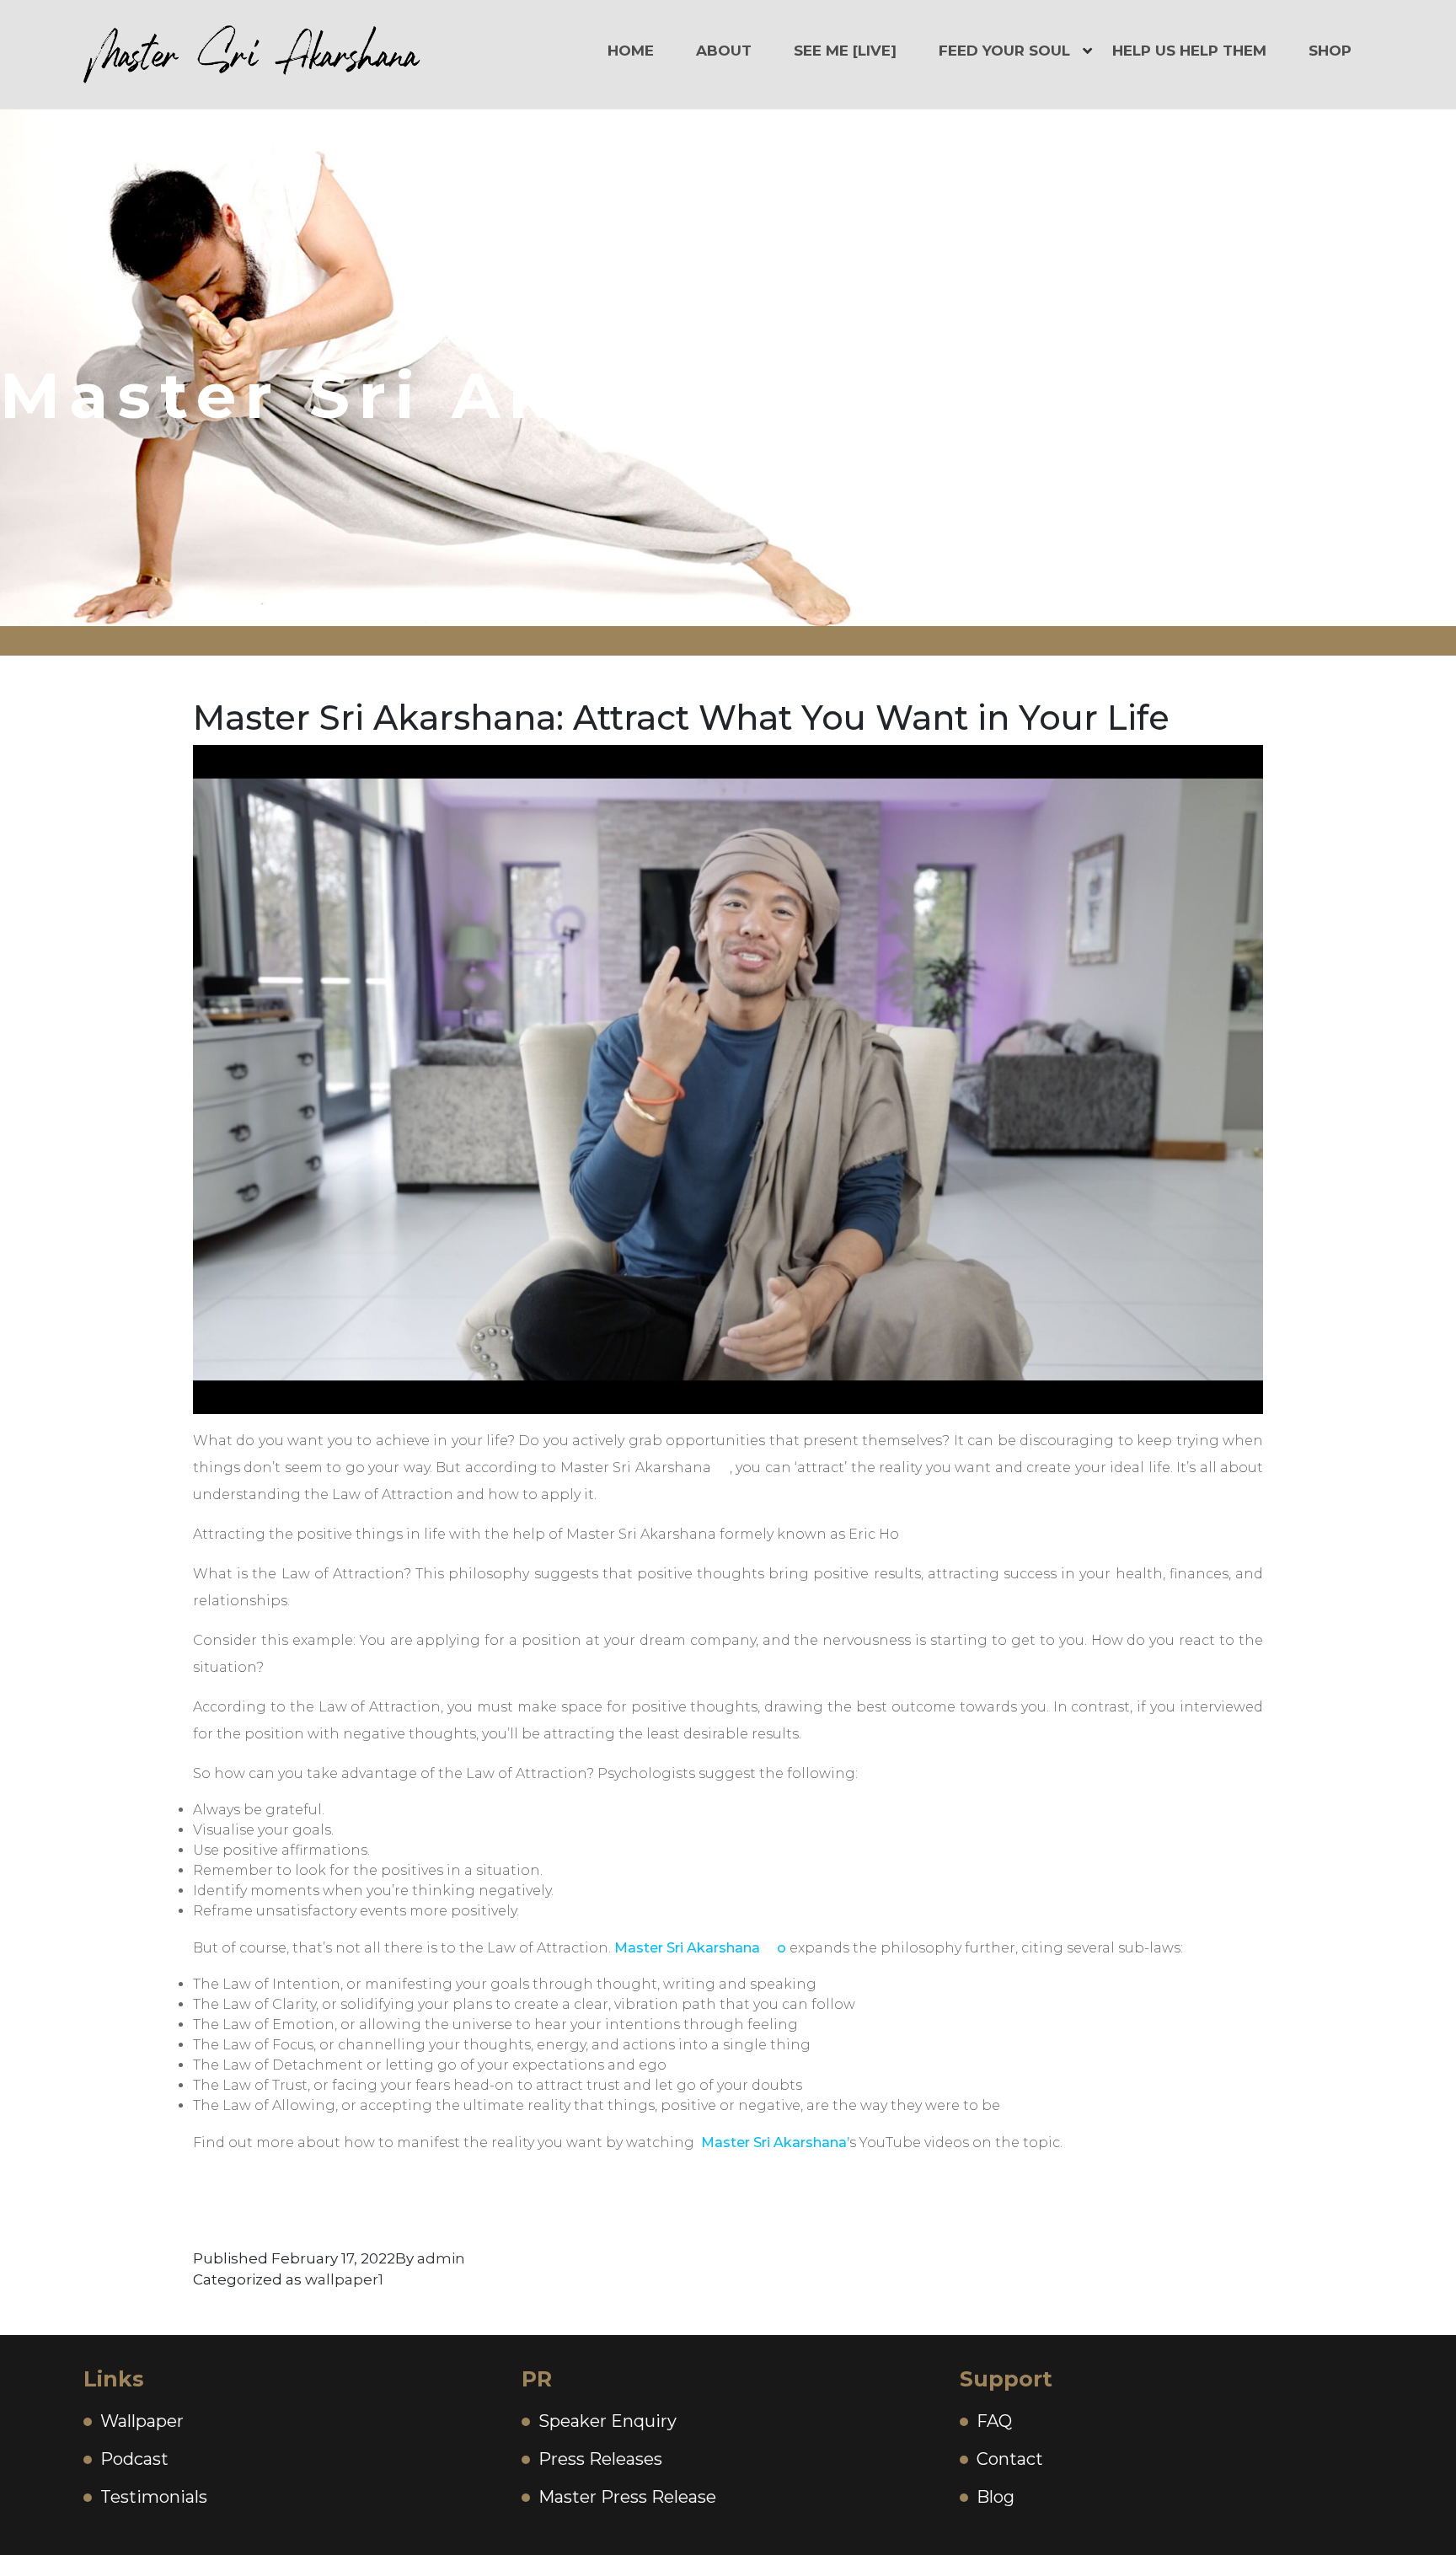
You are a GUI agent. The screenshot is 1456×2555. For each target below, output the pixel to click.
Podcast (134, 2459)
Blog (996, 2497)
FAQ (994, 2421)
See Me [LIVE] (845, 51)
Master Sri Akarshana (687, 1948)
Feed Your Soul (1004, 51)
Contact (1010, 2459)
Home (631, 51)
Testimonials (154, 2497)
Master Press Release (627, 2497)
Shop (1330, 51)
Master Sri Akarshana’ (775, 2143)
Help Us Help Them (1189, 51)
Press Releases (600, 2459)
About (724, 51)
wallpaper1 (344, 2279)
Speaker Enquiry (608, 2421)
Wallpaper (142, 2421)
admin (441, 2258)
